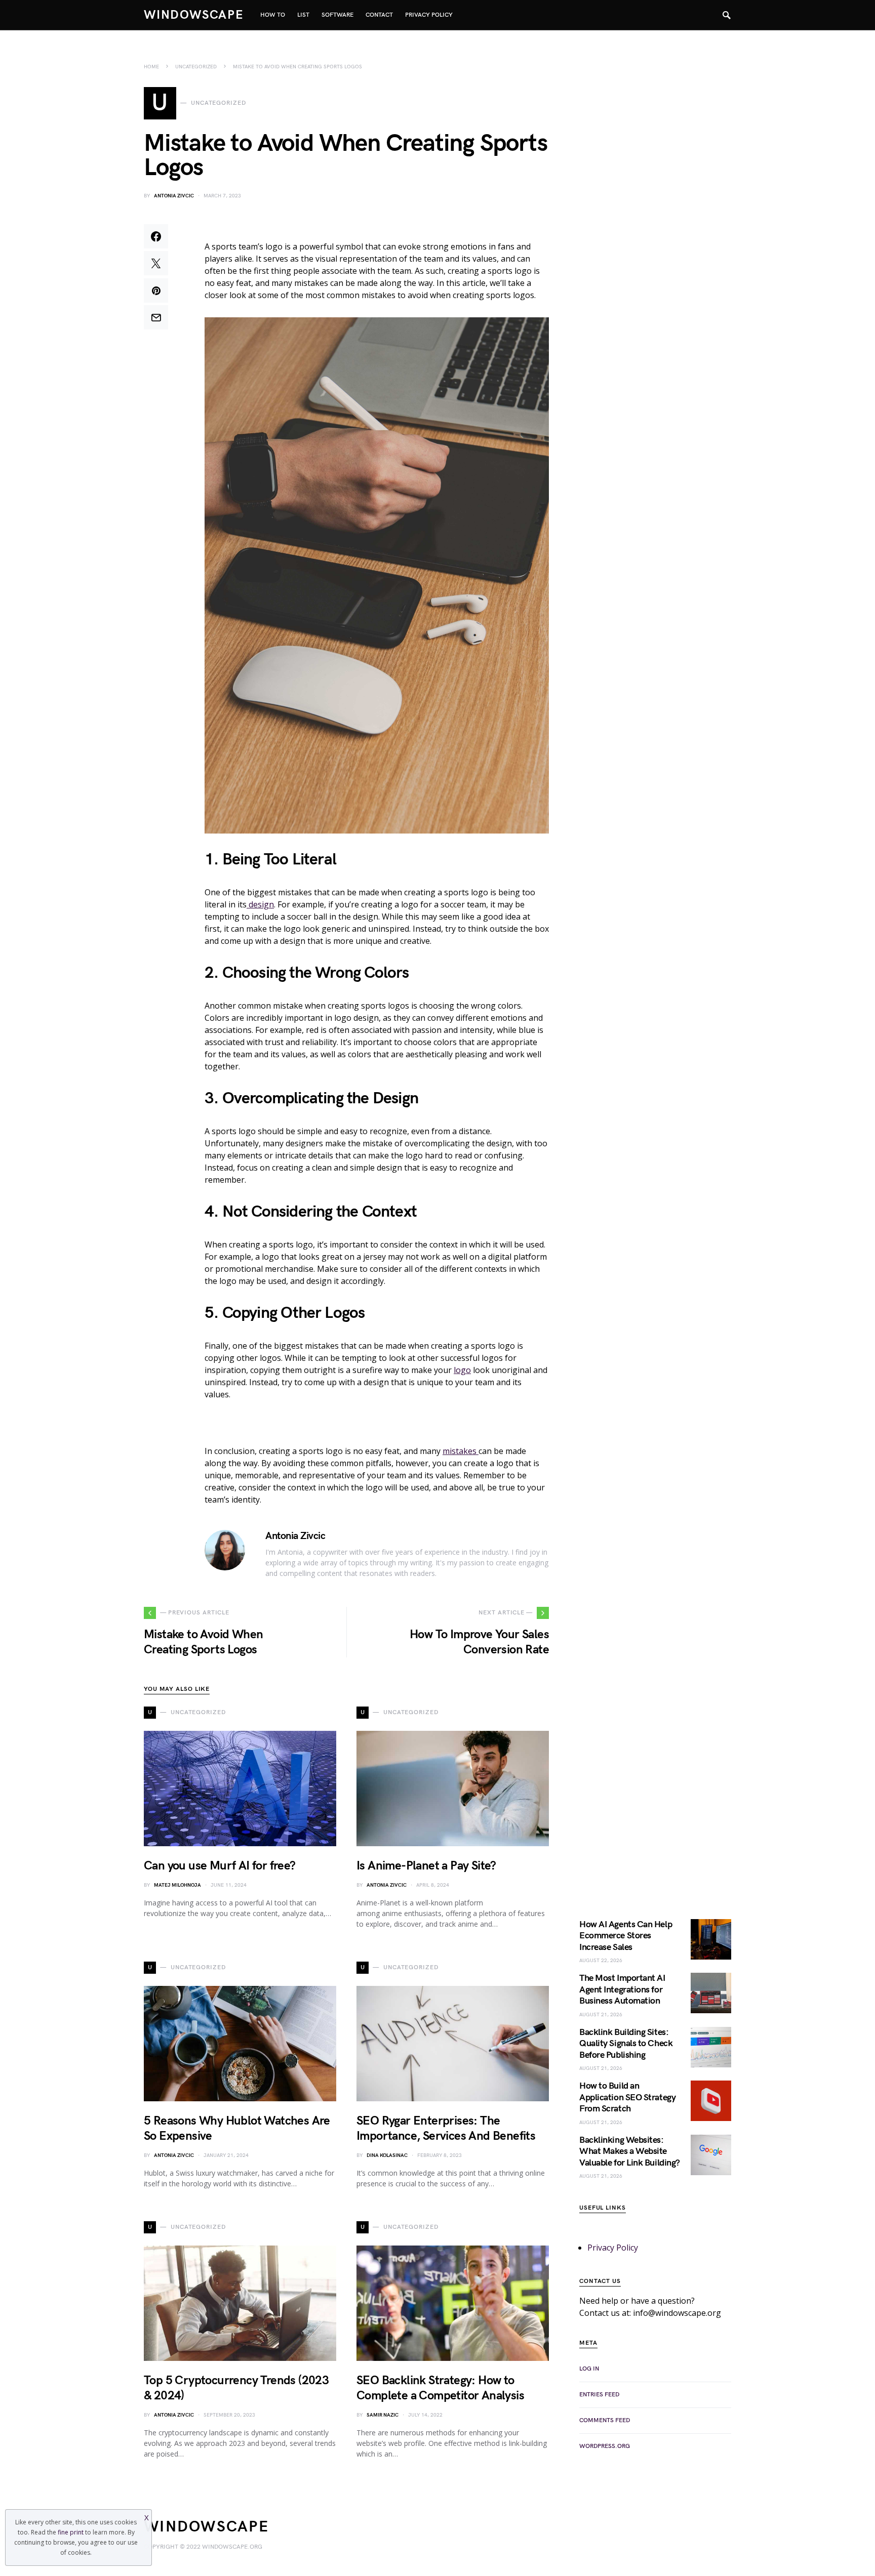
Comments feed (605, 2420)
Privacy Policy (613, 2248)
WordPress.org (605, 2446)
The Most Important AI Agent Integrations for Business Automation (622, 1989)
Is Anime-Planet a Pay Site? (426, 1866)
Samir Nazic (383, 2415)
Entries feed (599, 2395)
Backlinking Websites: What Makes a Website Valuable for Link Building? (630, 2151)
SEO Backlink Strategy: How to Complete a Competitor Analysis (440, 2388)
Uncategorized (196, 67)
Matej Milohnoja (177, 1885)
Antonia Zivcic (174, 196)
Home (151, 67)
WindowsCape (194, 15)
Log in (589, 2369)
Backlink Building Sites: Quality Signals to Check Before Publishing (626, 2044)
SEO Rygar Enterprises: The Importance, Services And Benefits (446, 2128)
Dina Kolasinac (387, 2155)
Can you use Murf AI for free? (220, 1866)
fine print (71, 2532)
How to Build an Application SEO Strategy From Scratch (627, 2097)
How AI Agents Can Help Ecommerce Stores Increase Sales (626, 1936)
